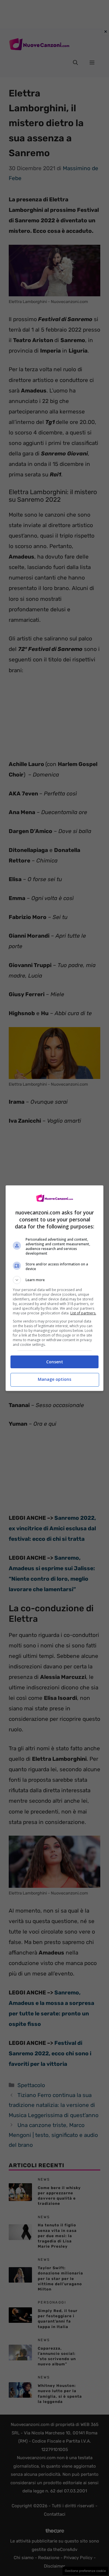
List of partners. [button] (83, 1313)
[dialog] (55, 1288)
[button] (55, 1280)
